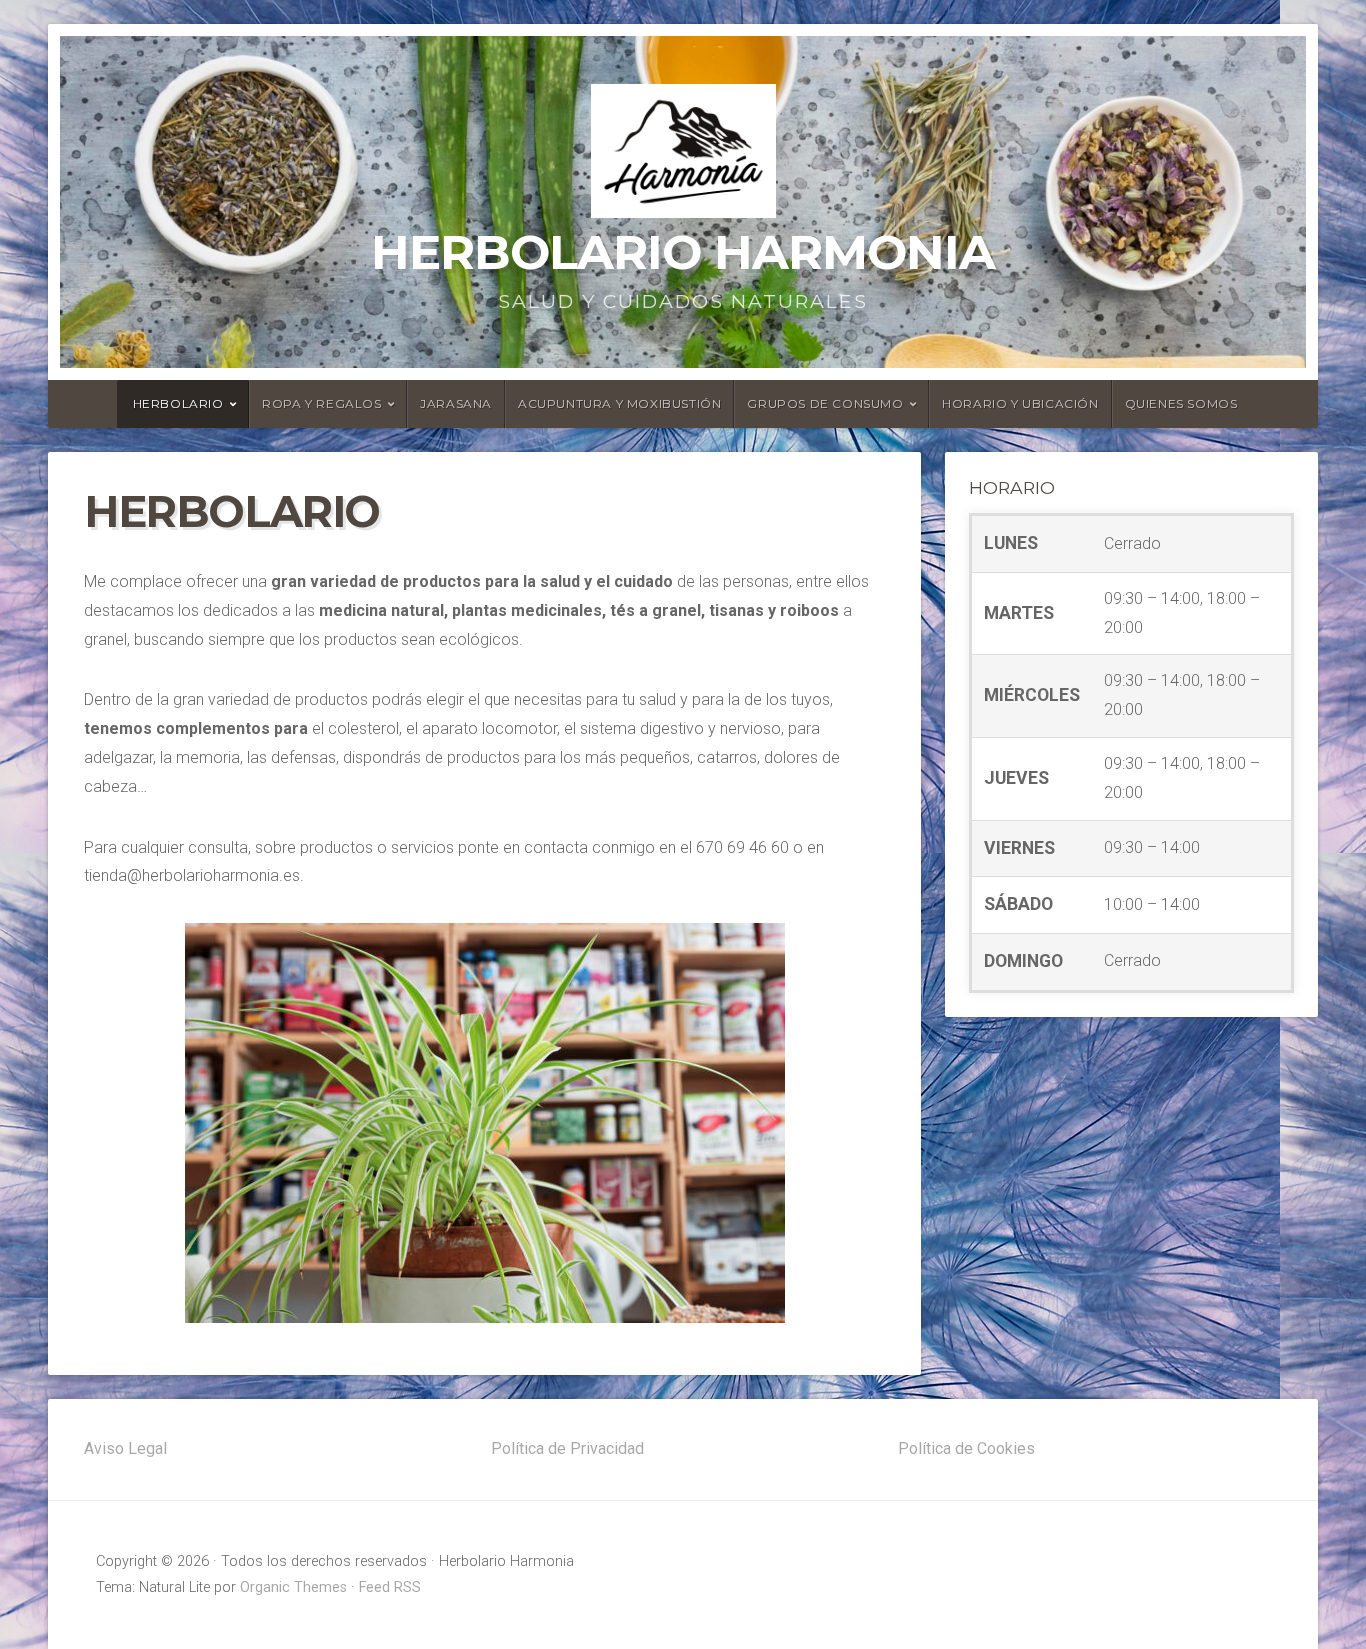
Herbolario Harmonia (683, 252)
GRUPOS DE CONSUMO (825, 403)
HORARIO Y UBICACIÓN (1020, 403)
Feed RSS (390, 1587)
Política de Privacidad (567, 1448)
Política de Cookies (966, 1448)
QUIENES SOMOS (1181, 403)
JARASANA (456, 403)
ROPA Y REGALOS (321, 403)
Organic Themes (293, 1587)
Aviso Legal (125, 1448)
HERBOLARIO (178, 403)
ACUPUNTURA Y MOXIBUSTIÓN (619, 403)
